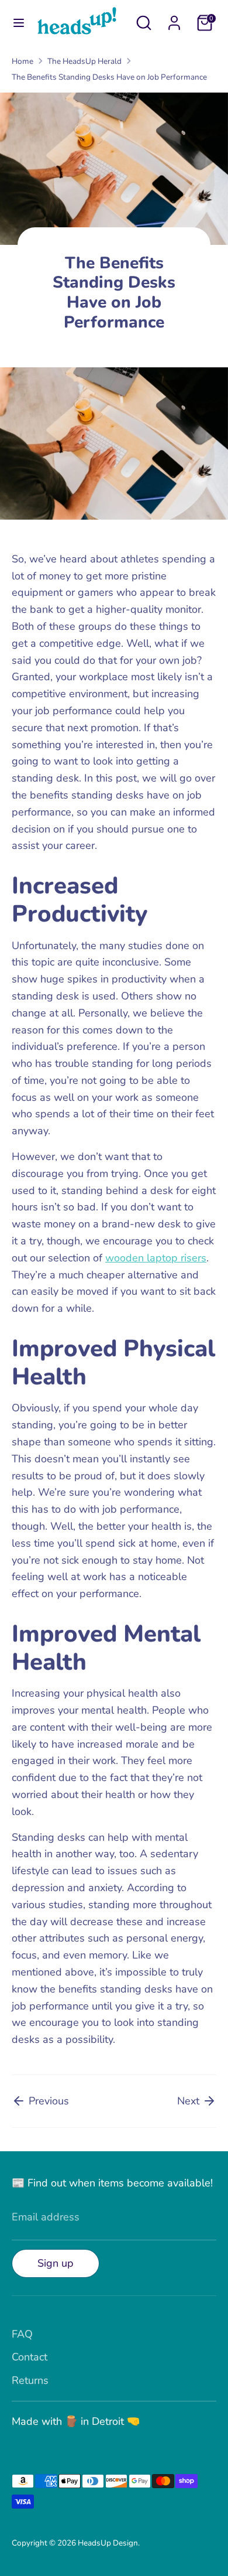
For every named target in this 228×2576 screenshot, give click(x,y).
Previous (47, 2101)
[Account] (174, 19)
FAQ (22, 2334)
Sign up (56, 2263)
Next (190, 2101)
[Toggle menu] (19, 23)
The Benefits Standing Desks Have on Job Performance (109, 77)
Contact (30, 2357)
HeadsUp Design (108, 2543)
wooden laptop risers (156, 1258)
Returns (30, 2380)
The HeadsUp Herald (84, 61)
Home (23, 61)
